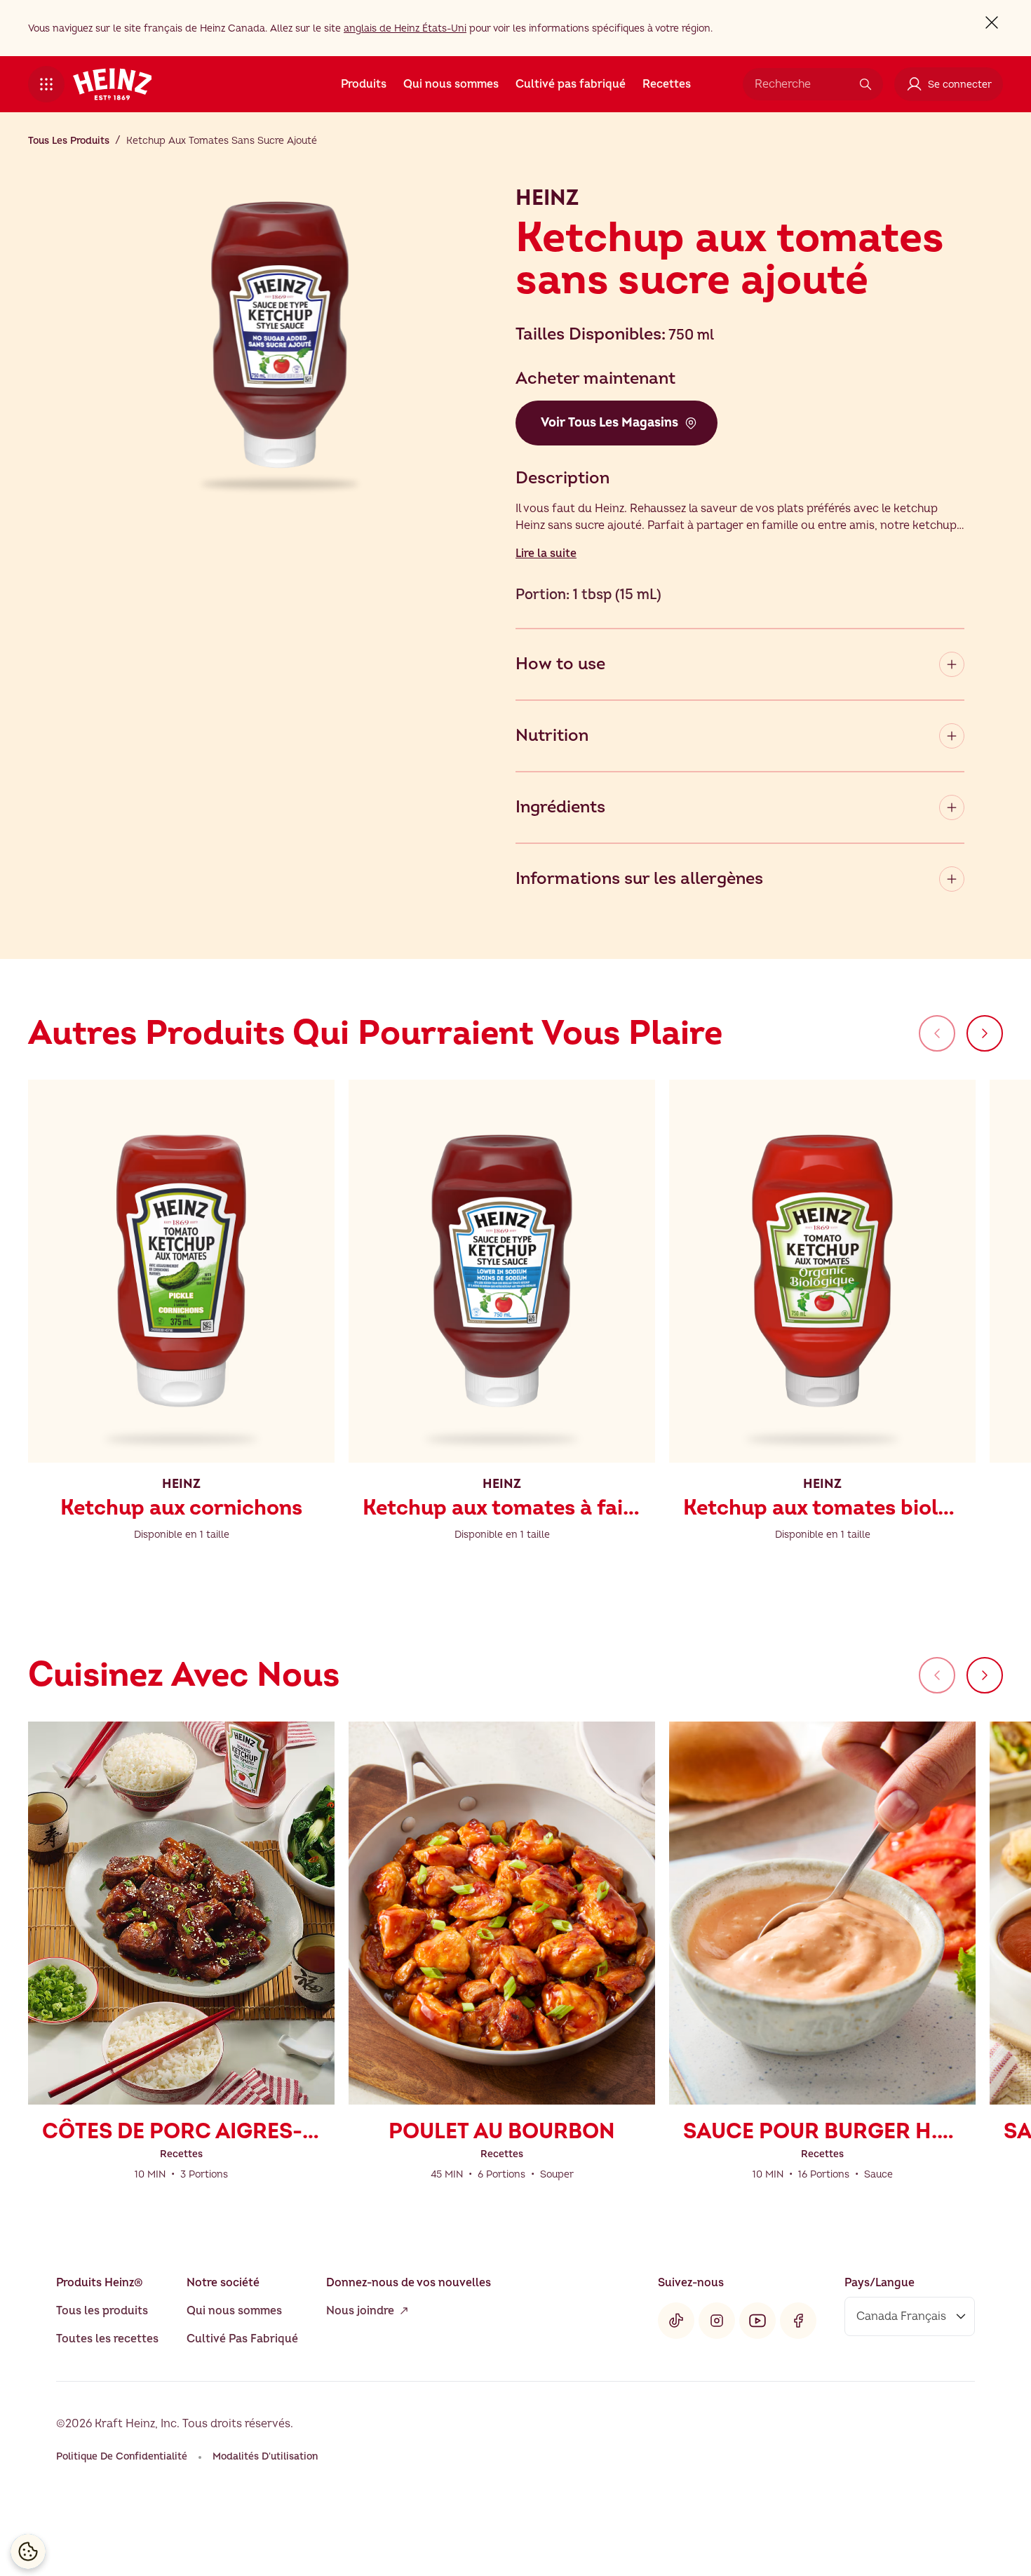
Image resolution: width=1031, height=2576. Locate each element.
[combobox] (802, 84)
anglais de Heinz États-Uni (405, 28)
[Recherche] (865, 84)
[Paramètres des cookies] (28, 2551)
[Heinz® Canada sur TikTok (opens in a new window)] (676, 2321)
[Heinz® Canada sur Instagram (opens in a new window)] (717, 2321)
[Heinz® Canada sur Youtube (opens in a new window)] (757, 2321)
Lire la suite (546, 554)
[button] (46, 84)
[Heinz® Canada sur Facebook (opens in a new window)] (798, 2321)
